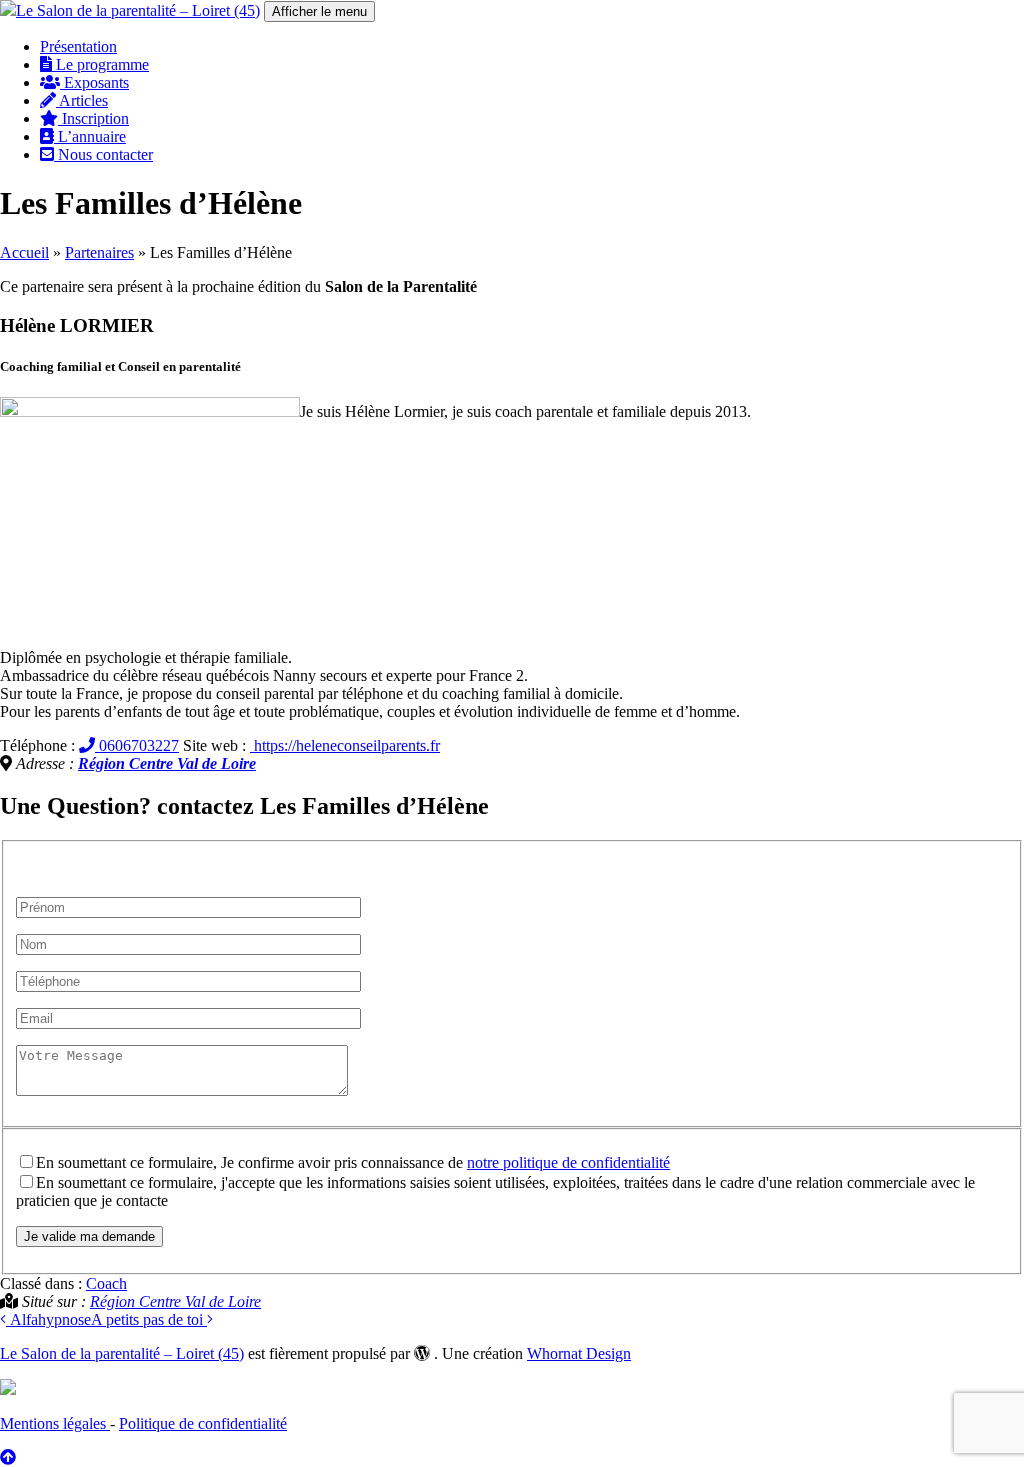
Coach (106, 1283)
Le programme (100, 64)
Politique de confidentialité (203, 1423)
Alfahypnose (48, 1319)
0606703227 (137, 745)
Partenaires (99, 252)
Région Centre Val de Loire (167, 763)
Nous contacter (103, 154)
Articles (82, 100)
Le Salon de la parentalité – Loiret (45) (122, 1353)
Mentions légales (55, 1423)
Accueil (24, 252)
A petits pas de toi (149, 1319)
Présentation (78, 46)
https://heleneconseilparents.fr (345, 745)
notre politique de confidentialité (568, 1162)
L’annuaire (90, 136)
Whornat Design (579, 1353)
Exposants (94, 82)
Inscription (93, 118)
